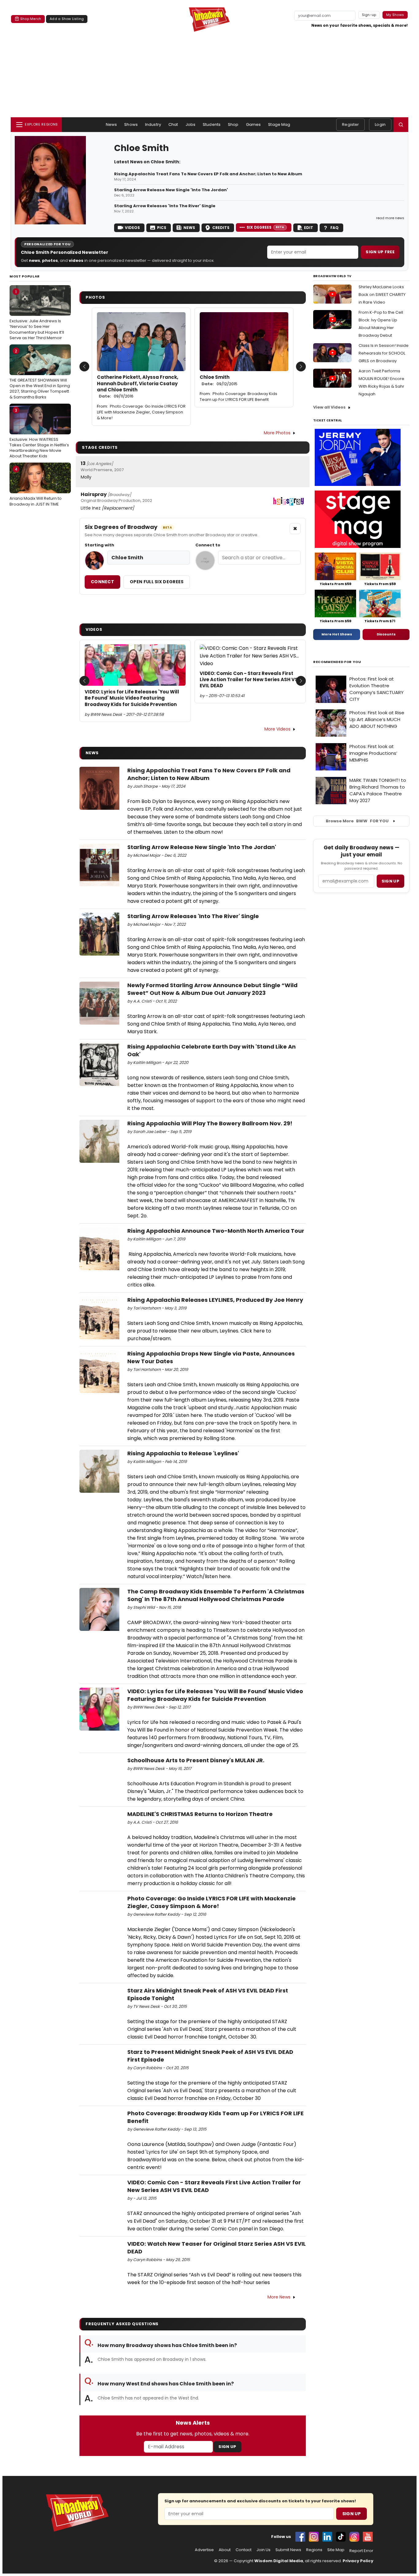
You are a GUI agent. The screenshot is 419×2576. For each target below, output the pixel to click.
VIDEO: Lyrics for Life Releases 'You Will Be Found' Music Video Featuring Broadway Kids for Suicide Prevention (132, 698)
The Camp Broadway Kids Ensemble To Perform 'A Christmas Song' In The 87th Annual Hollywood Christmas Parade (216, 1595)
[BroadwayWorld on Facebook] (300, 2537)
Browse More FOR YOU (357, 821)
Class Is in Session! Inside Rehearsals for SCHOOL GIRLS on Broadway (384, 353)
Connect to (208, 545)
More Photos (277, 433)
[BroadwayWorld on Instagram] (314, 2537)
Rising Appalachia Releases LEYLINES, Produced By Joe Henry (215, 1300)
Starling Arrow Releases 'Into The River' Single (165, 206)
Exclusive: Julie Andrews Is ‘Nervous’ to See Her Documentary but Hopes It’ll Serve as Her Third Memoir (37, 315)
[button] (401, 125)
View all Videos (329, 407)
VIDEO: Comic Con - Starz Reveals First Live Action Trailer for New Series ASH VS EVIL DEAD (249, 680)
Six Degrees (265, 227)
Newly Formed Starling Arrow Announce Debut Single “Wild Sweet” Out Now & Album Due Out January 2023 (212, 989)
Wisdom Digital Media (279, 2561)
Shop (233, 124)
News (111, 124)
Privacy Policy (358, 2561)
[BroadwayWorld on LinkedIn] (327, 2537)
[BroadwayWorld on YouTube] (368, 2537)
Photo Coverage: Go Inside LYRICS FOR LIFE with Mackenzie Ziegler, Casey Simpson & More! (141, 412)
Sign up (390, 881)
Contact (244, 2550)
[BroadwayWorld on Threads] (354, 2537)
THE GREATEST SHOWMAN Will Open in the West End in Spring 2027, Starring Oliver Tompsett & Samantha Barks (40, 374)
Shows (131, 124)
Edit (309, 228)
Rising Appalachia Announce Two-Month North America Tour (216, 1231)
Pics (162, 228)
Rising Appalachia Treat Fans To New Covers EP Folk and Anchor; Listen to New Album (208, 174)
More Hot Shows (337, 634)
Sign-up (369, 15)
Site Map (336, 2550)
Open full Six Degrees (157, 582)
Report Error (361, 2551)
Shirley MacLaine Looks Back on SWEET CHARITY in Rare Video (382, 295)
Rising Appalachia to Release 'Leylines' (183, 1453)
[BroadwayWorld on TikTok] (341, 2537)
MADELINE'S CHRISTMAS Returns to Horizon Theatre (200, 1814)
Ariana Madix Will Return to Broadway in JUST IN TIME (36, 487)
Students (212, 124)
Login (380, 124)
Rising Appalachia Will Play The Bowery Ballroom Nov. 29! (210, 1123)
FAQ (334, 228)
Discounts (386, 634)
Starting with (99, 545)
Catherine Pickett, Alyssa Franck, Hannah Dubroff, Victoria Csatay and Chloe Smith (138, 387)
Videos (132, 228)
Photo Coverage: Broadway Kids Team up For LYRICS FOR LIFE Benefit (238, 397)
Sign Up (227, 2447)
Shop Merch (31, 19)
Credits (221, 228)
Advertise (204, 2550)
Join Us (263, 2550)
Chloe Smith (219, 380)
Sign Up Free (380, 252)
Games (254, 124)
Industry (153, 124)
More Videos (277, 729)
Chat (173, 124)
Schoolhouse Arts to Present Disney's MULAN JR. (196, 1760)
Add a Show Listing (67, 19)
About (225, 2550)
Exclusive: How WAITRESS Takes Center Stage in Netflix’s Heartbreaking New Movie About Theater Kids (39, 433)
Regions (314, 2550)
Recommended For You (337, 662)
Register (350, 124)
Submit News (288, 2550)
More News (279, 2297)
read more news (390, 218)
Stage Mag (279, 124)
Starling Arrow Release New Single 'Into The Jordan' (171, 190)
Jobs (191, 124)
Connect (102, 582)
